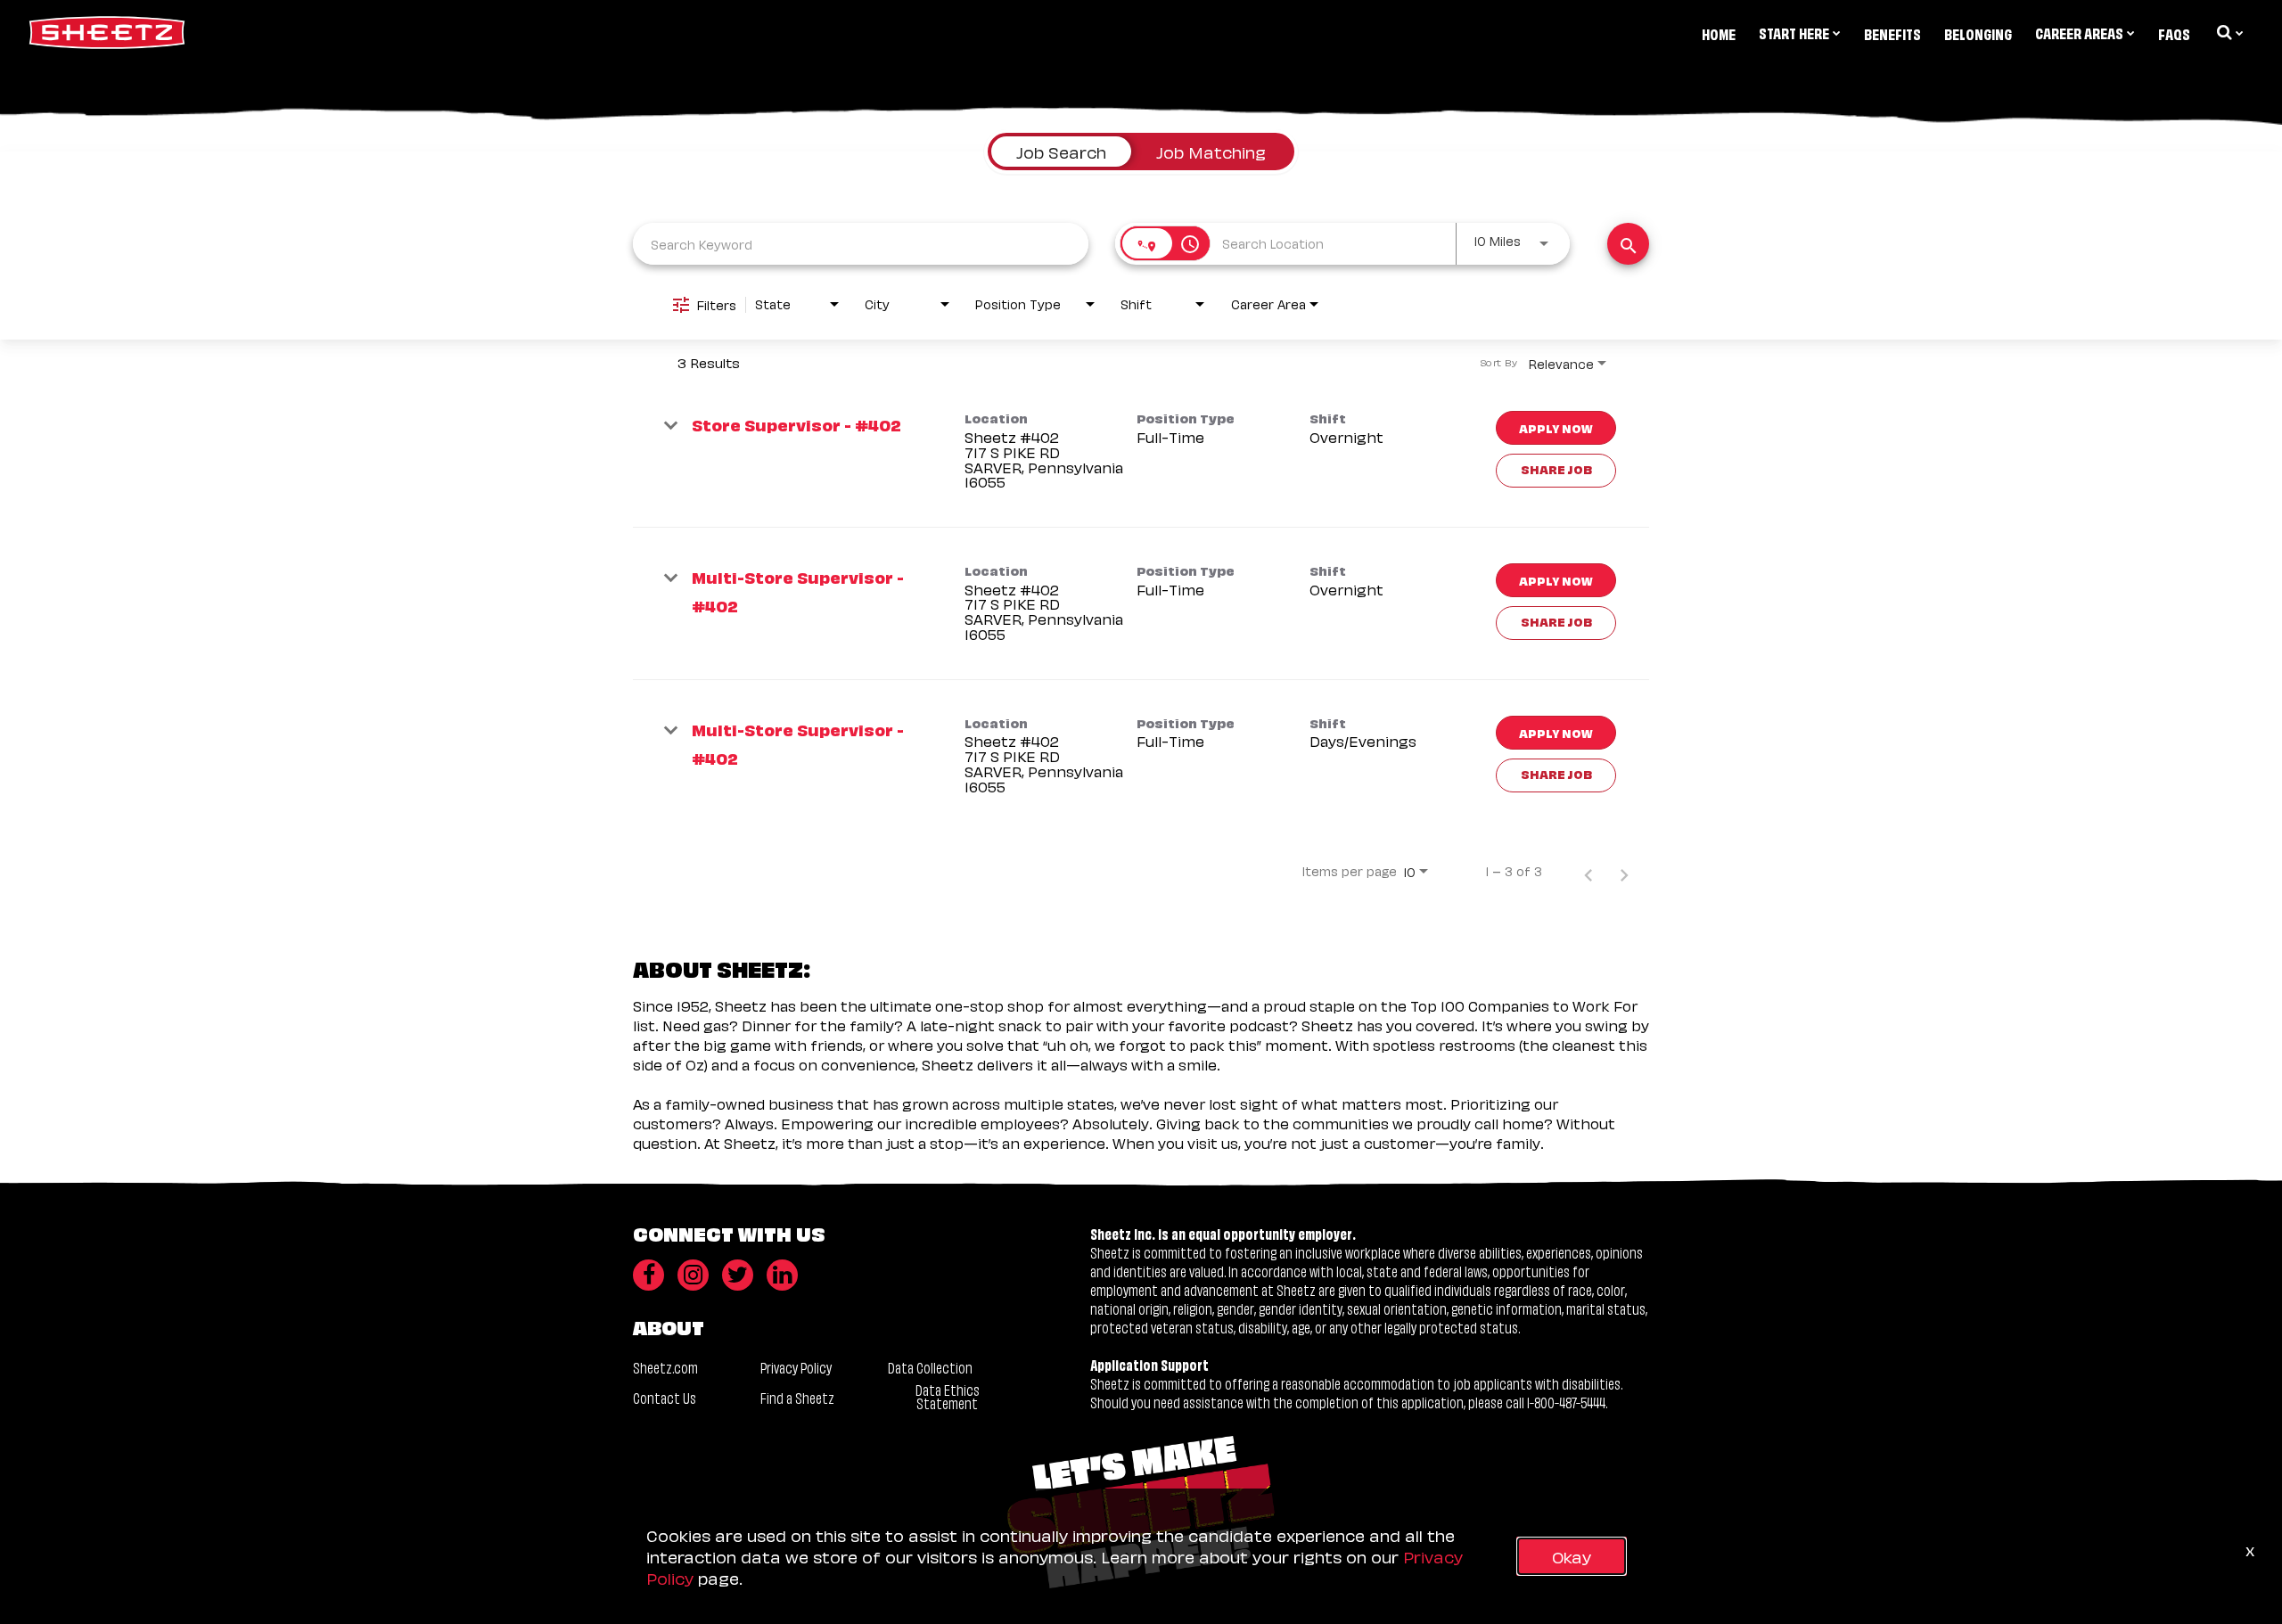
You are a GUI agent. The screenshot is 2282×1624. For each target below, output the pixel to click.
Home (1719, 33)
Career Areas (2079, 32)
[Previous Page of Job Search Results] (1588, 871)
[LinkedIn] (782, 1275)
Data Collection (930, 1367)
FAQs (2174, 33)
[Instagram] (693, 1275)
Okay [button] (1572, 1556)
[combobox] (861, 244)
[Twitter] (738, 1275)
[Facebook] (648, 1275)
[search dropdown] (2229, 32)
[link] (1141, 451)
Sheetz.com (665, 1367)
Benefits (1892, 33)
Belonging (1978, 33)
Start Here (1794, 32)
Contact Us (665, 1397)
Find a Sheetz (797, 1397)
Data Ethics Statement (948, 1396)
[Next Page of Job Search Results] (1624, 871)
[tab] (1061, 152)
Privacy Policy (796, 1367)
